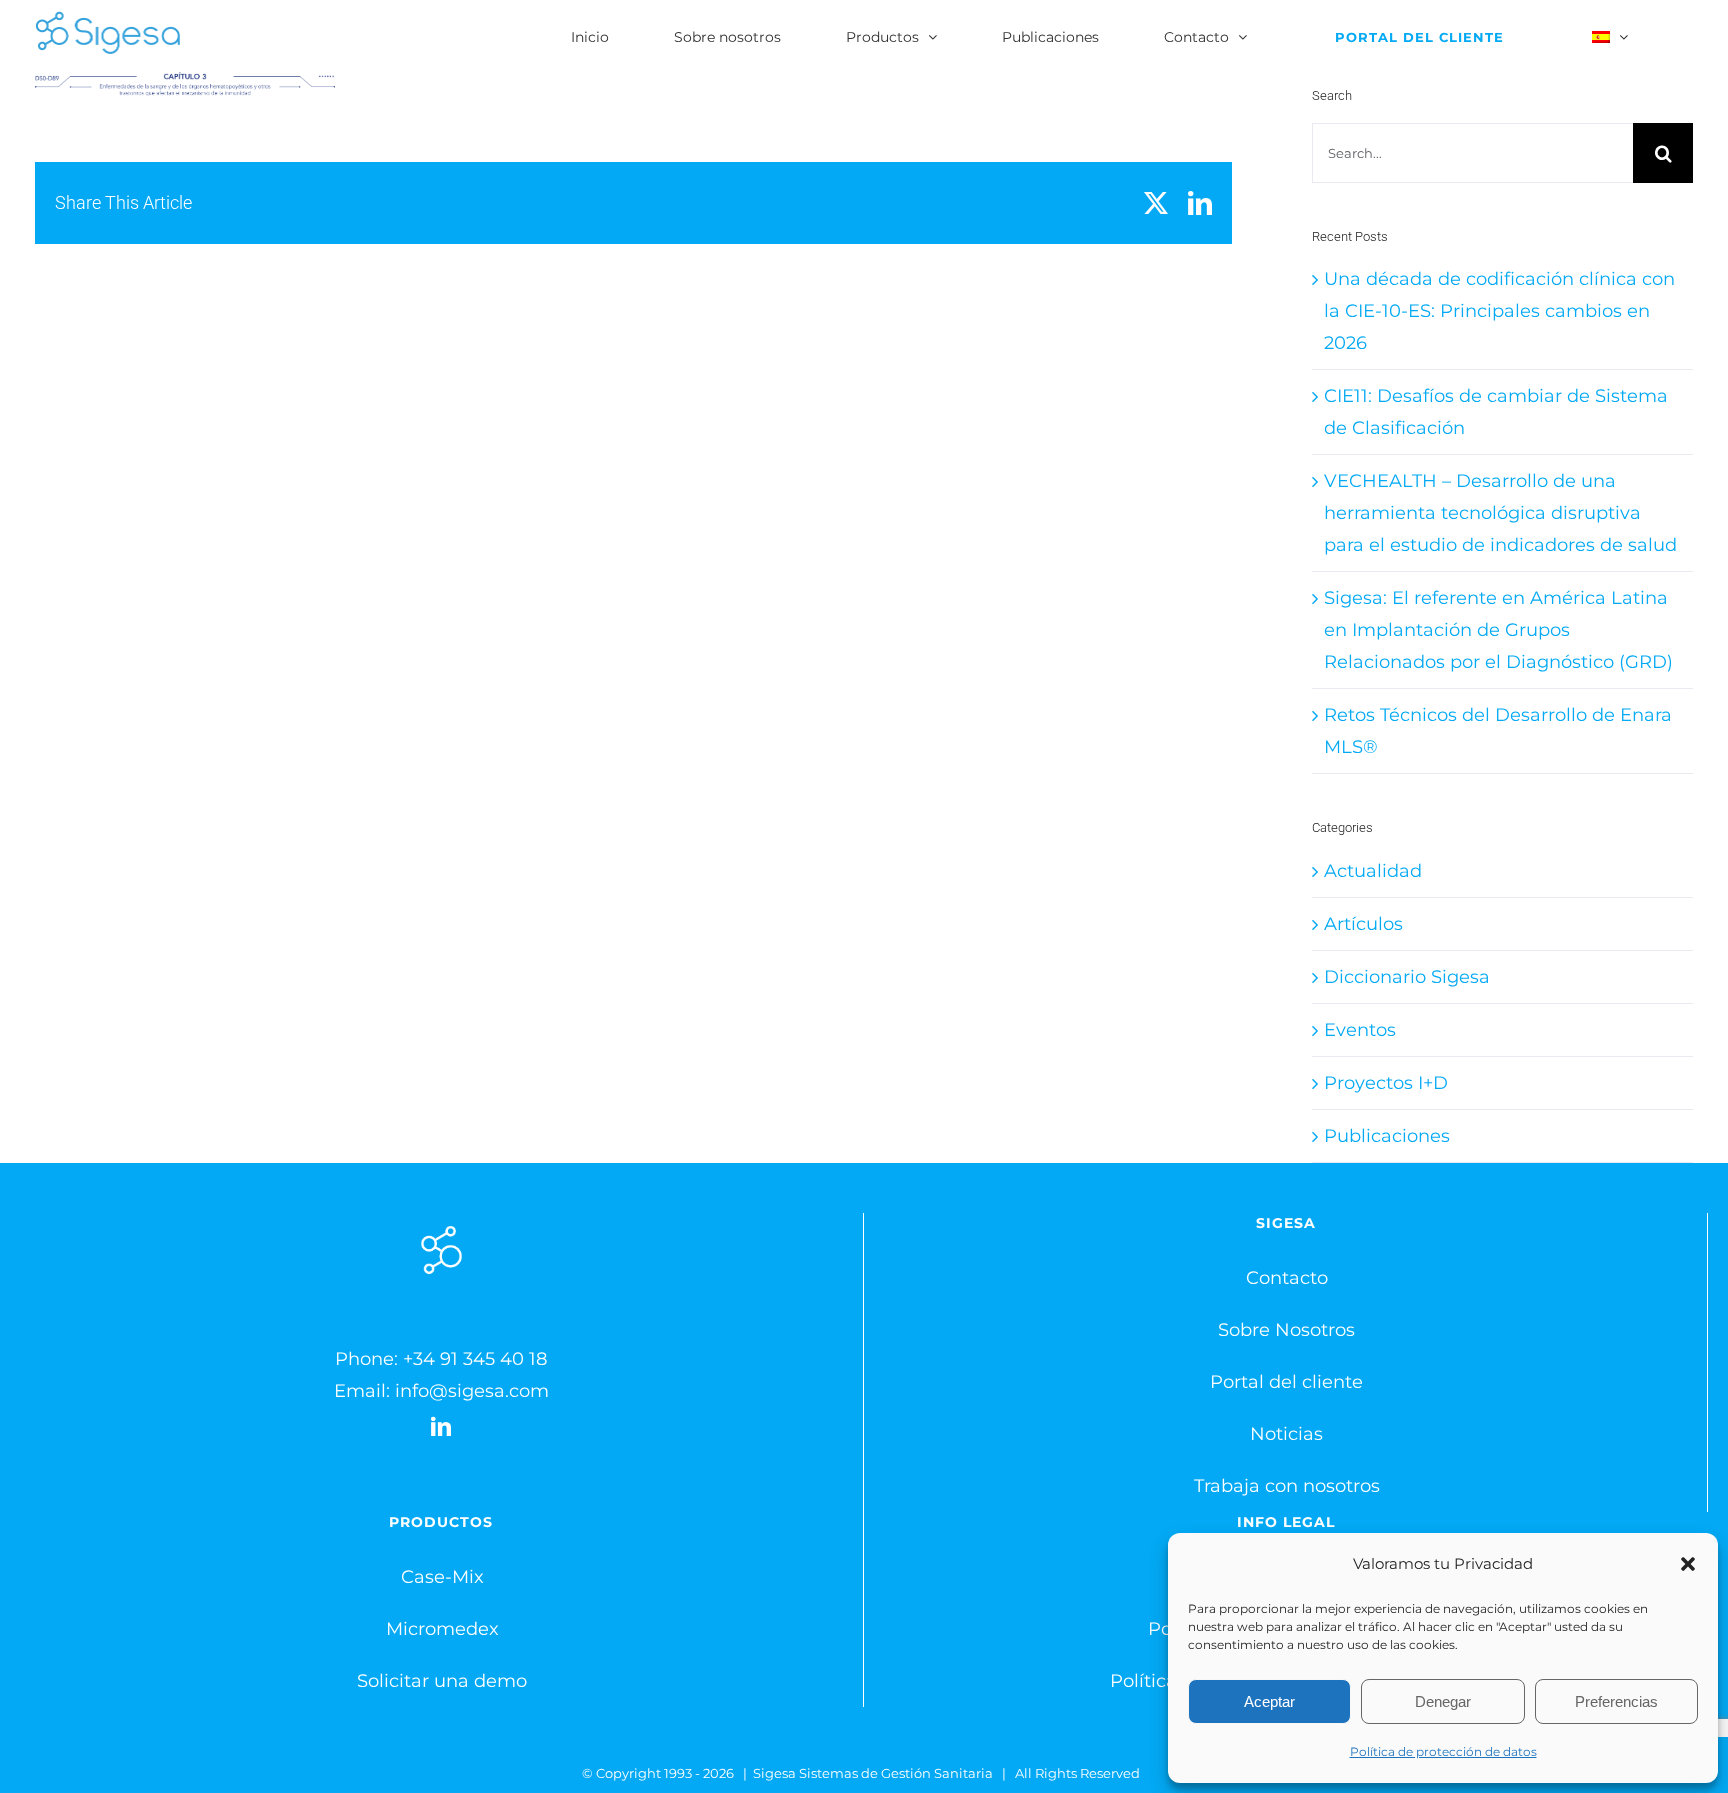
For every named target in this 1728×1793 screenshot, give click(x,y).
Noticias (1286, 1434)
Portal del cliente (1286, 1382)
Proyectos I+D (1386, 1083)
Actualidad (1373, 871)
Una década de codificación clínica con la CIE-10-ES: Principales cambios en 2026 (1499, 311)
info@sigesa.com (472, 1391)
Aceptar (1269, 1701)
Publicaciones (1387, 1136)
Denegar (1443, 1701)
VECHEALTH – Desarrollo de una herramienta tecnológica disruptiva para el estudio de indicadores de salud (1500, 513)
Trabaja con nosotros (1287, 1486)
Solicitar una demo (442, 1681)
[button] (1688, 1564)
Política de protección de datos (1443, 1751)
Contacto (1287, 1278)
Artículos (1363, 924)
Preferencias (1616, 1701)
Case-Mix (442, 1577)
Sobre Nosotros (1286, 1330)
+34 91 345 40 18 (475, 1359)
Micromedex (442, 1629)
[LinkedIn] (441, 1427)
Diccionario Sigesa (1407, 977)
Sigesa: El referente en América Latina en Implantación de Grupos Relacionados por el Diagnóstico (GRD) (1498, 630)
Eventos (1360, 1030)
